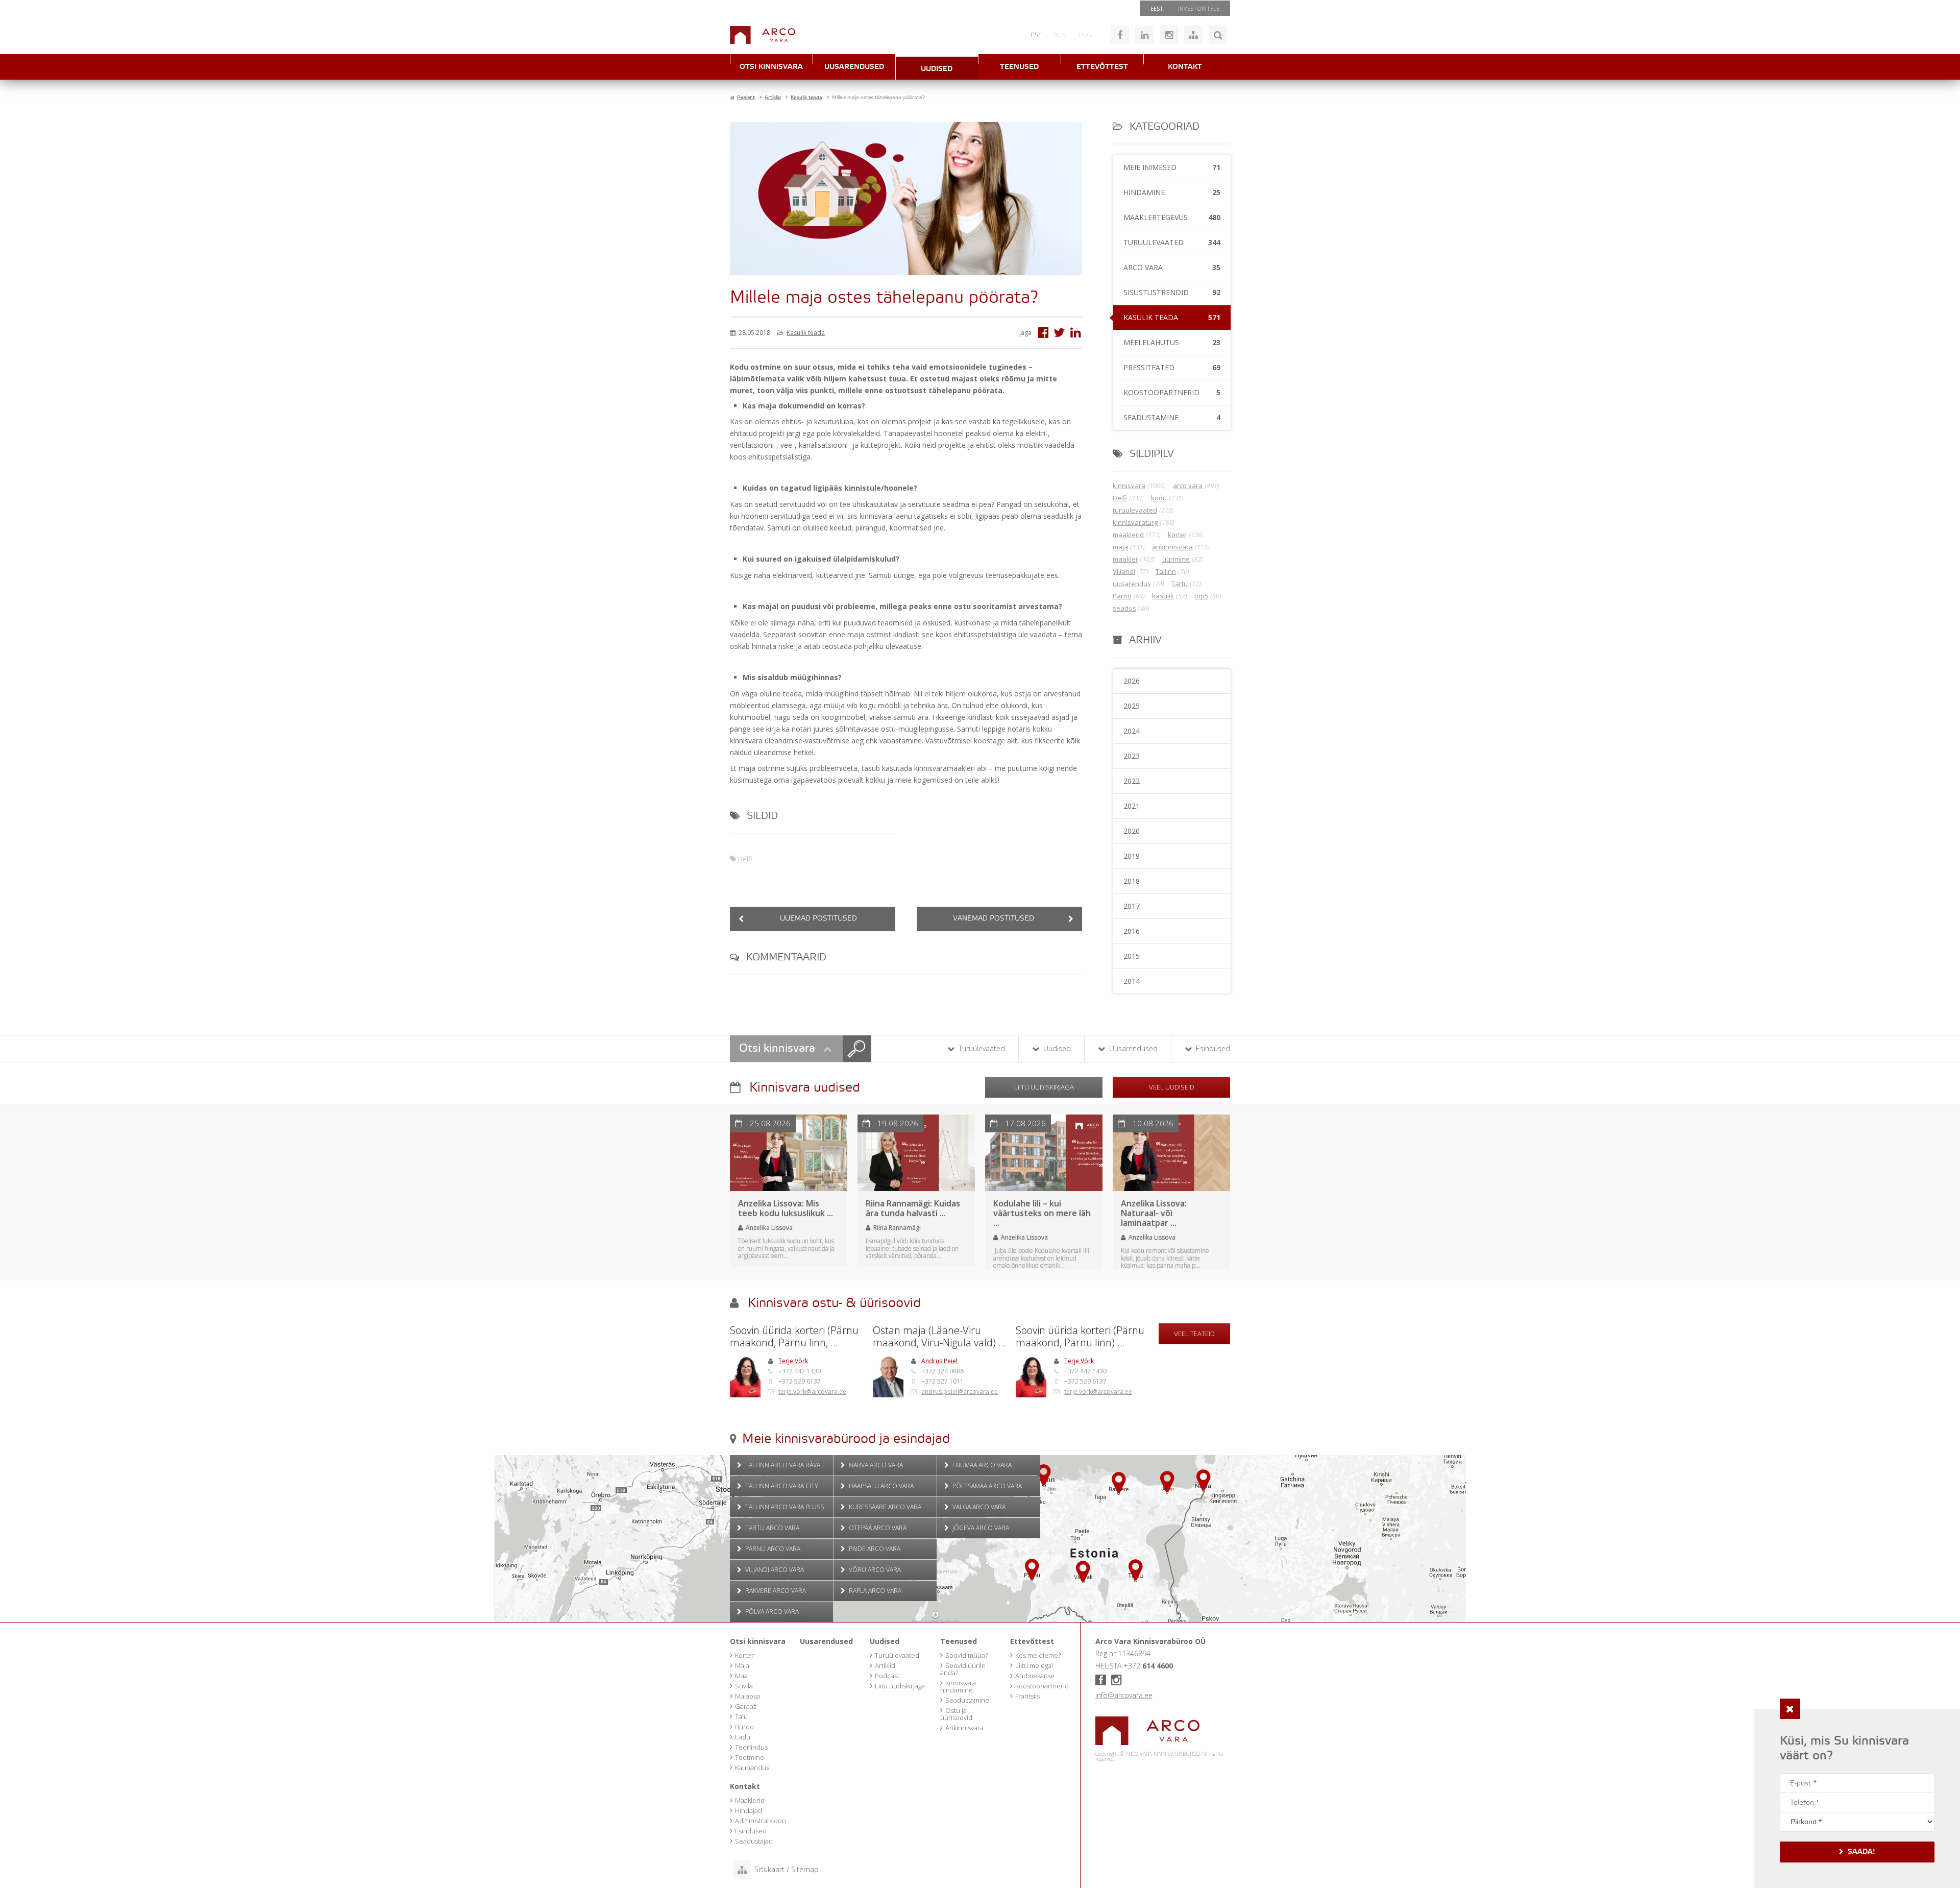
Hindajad (749, 1810)
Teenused (1019, 67)
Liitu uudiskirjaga (1044, 1087)
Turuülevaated (981, 1048)
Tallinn (1166, 571)
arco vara (1188, 486)
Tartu (1180, 584)
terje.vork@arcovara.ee (812, 1391)
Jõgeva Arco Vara (980, 1528)
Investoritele (1199, 8)
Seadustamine (967, 1700)
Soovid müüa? (966, 1655)
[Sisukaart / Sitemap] (1193, 35)
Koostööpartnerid (1042, 1686)
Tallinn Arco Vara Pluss (784, 1507)
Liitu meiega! (1034, 1665)
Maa (741, 1676)
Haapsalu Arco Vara (880, 1486)
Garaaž (746, 1706)
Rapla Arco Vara (874, 1591)
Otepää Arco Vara (877, 1528)
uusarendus (1132, 584)
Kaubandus (752, 1768)
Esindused (1212, 1048)
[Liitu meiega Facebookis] (1120, 35)
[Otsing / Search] (1218, 35)
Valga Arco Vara (978, 1507)
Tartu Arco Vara (771, 1528)
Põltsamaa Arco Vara (986, 1486)
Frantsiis (1027, 1696)
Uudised (937, 69)
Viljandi (1124, 571)
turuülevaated (1135, 510)
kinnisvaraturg (1135, 522)
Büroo (744, 1727)
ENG (1085, 35)
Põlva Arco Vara (771, 1612)
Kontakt (1185, 67)
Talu (741, 1716)
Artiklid (885, 1665)
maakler (1125, 559)
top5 (1201, 596)
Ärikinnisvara (964, 1728)
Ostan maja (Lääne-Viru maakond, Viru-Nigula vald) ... (939, 1337)
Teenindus (751, 1747)
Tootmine (750, 1757)
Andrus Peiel (939, 1361)
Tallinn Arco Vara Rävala (785, 1465)
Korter (744, 1655)
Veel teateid (1194, 1334)
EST (1036, 35)
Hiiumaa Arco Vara (981, 1465)
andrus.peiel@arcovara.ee (960, 1391)
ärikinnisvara (1172, 547)
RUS (1060, 35)
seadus (1124, 608)
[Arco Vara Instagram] (1169, 35)
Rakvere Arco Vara (775, 1591)
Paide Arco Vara (874, 1549)
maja (1120, 547)
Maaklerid (750, 1800)
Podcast (887, 1676)
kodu (1159, 498)
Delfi (745, 859)
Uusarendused (854, 67)
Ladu (743, 1737)
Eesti (1158, 8)
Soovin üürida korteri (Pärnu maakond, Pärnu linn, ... (794, 1337)
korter (1177, 535)
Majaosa (748, 1696)
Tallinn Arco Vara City (781, 1486)
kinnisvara (1129, 486)
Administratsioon (761, 1821)
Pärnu (1122, 596)
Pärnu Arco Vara (772, 1549)
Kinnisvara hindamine (958, 1686)
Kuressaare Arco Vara (884, 1507)
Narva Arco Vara (875, 1465)
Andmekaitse (1035, 1676)
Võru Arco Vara (874, 1570)
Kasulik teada (806, 333)
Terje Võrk (793, 1361)
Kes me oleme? (1038, 1655)
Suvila (744, 1686)
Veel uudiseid (1172, 1087)
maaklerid (1128, 535)
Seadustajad (754, 1841)
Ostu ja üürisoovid (956, 1714)
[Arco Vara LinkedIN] (1144, 35)
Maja (742, 1665)
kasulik (1163, 596)
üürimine (1176, 559)
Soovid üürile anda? (963, 1669)
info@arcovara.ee (1124, 1695)
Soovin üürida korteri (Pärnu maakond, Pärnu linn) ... (1080, 1337)
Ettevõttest (1102, 67)
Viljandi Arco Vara (774, 1570)
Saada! (1861, 1852)
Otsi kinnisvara (771, 67)
